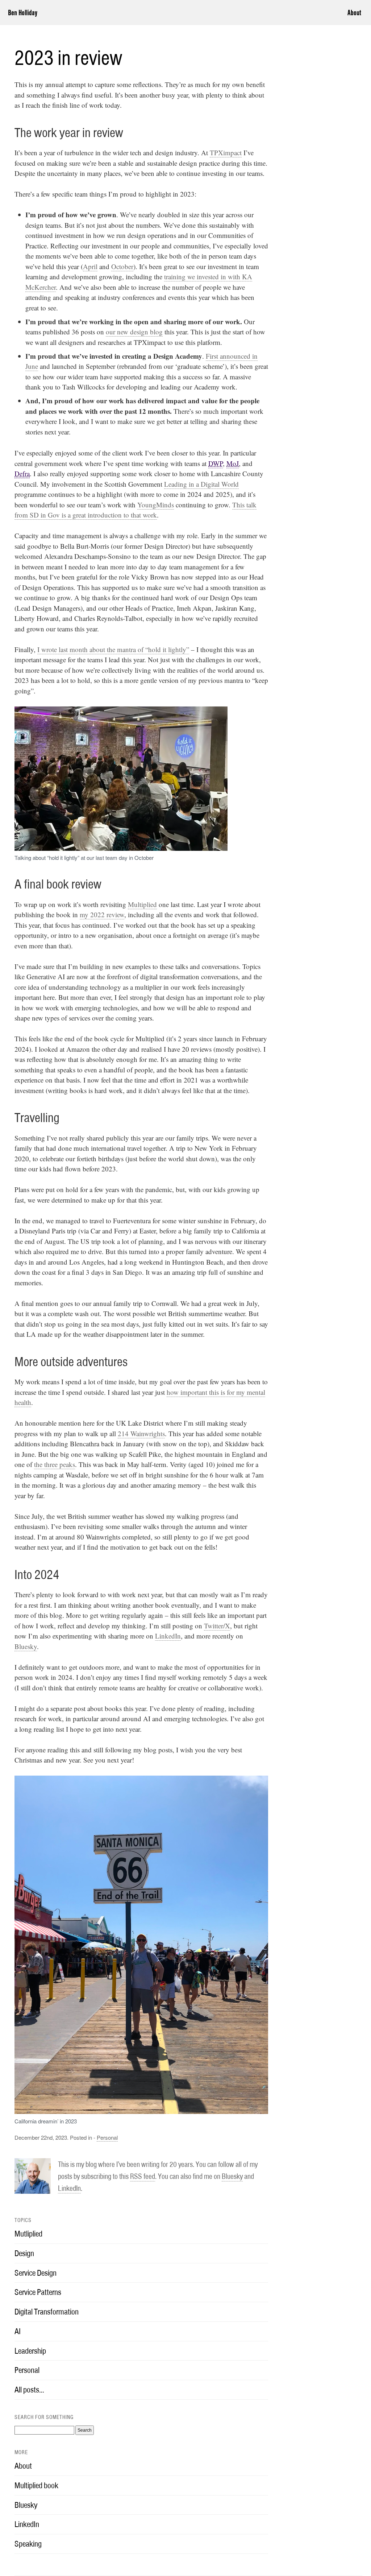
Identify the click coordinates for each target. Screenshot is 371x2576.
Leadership (30, 2351)
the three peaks (55, 1464)
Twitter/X (217, 1626)
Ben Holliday (23, 13)
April (90, 266)
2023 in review (68, 58)
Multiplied (142, 904)
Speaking (28, 2544)
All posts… (29, 2390)
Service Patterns (38, 2292)
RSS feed (143, 2176)
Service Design (36, 2273)
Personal (107, 2137)
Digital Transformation (47, 2312)
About (354, 13)
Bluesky (26, 1646)
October (122, 266)
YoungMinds (156, 505)
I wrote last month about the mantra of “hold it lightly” (113, 649)
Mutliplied (28, 2234)
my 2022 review (102, 914)
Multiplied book (36, 2485)
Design (24, 2253)
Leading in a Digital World (201, 484)
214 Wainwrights (141, 1433)
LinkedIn (168, 1636)
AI (18, 2331)
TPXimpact (226, 153)
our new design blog (134, 332)
